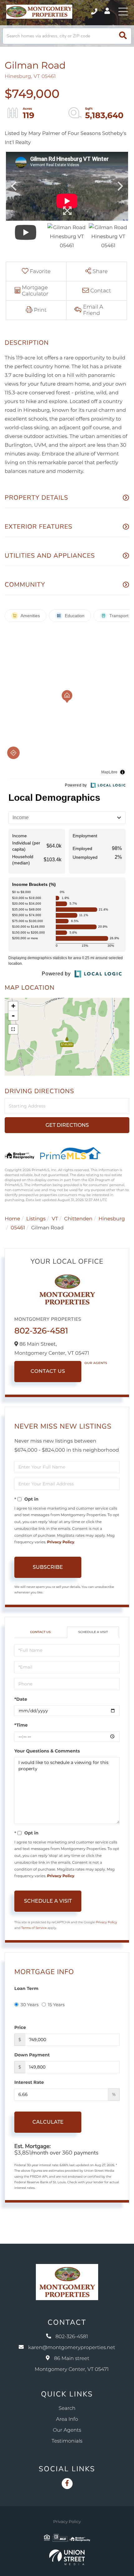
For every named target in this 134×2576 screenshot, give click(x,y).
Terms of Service (34, 1928)
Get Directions (67, 1125)
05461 (18, 1228)
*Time (21, 1725)
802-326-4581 (95, 12)
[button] (123, 36)
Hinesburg (112, 1219)
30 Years (30, 2005)
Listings (36, 1219)
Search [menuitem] (67, 2408)
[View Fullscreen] (13, 1029)
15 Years (56, 2005)
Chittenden (78, 1219)
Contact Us (48, 1371)
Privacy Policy (61, 1542)
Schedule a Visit (93, 1632)
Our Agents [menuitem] (67, 2430)
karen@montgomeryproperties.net (72, 2348)
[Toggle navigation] (123, 12)
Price (20, 2027)
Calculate (48, 2122)
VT (55, 1219)
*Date (21, 1699)
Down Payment (32, 2055)
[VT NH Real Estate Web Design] (67, 2557)
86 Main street (72, 2364)
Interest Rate (29, 2082)
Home (12, 1219)
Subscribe (48, 1567)
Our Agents (96, 1363)
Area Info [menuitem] (67, 2419)
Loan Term (26, 1988)
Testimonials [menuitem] (67, 2441)
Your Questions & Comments (47, 1751)
